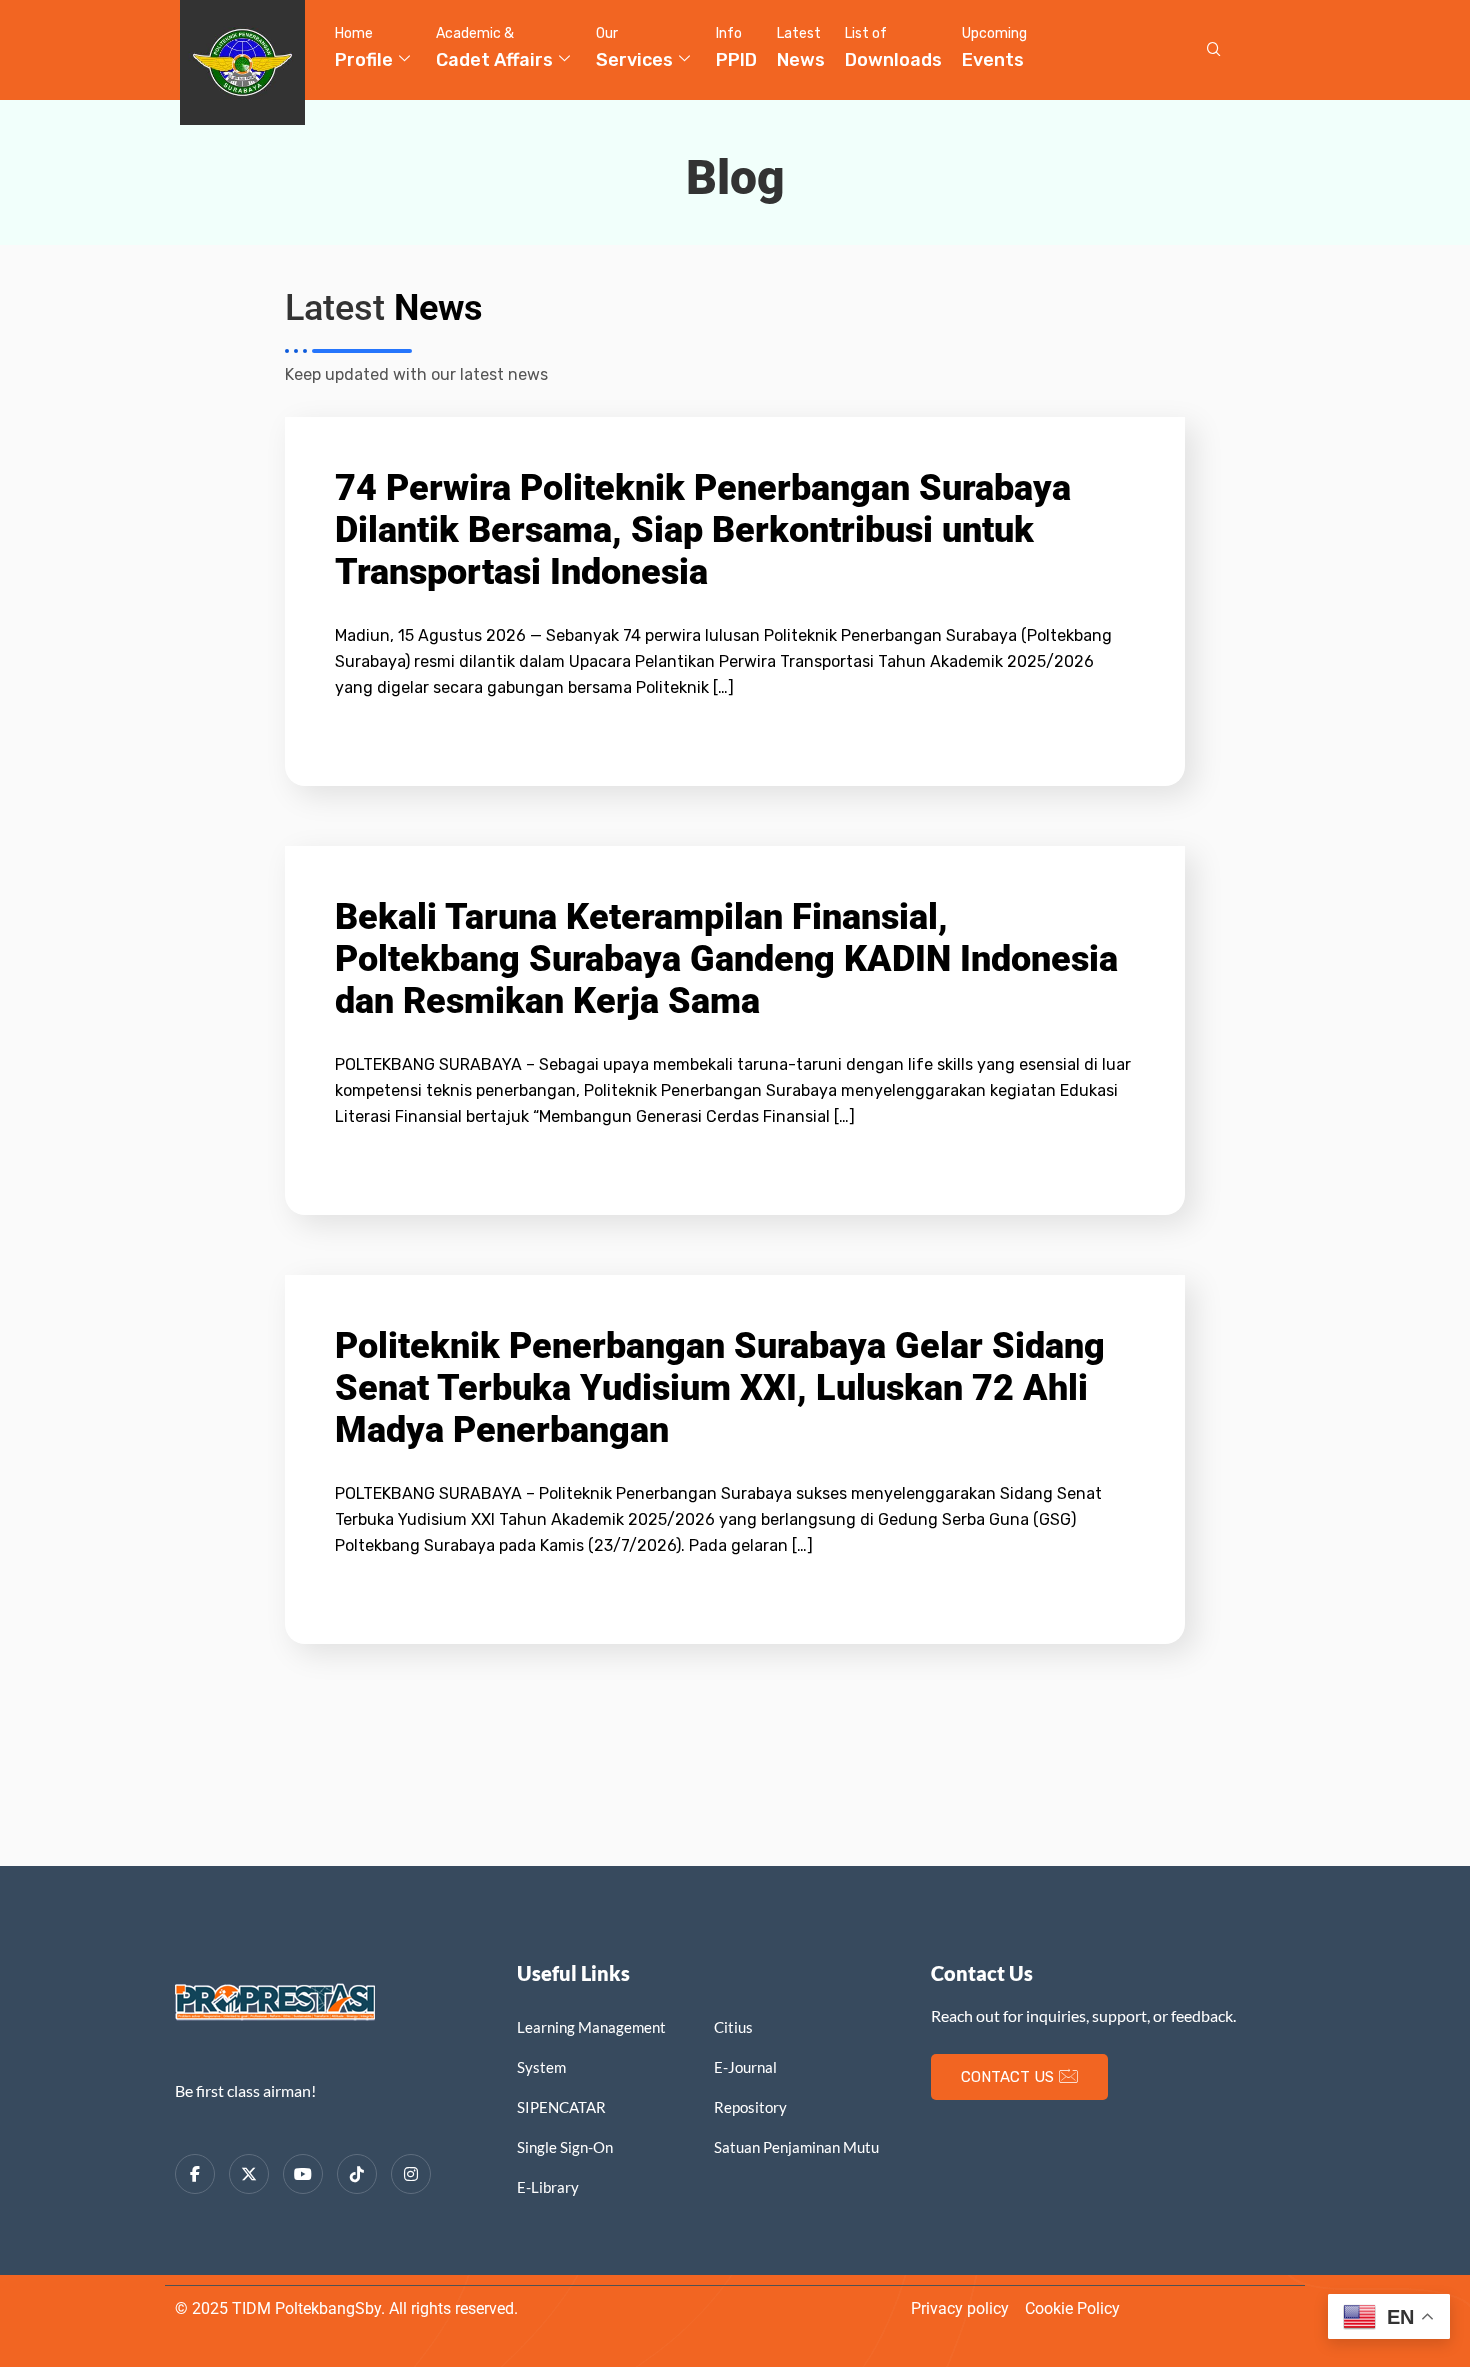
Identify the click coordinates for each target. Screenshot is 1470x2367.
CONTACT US (1007, 2077)
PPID (736, 48)
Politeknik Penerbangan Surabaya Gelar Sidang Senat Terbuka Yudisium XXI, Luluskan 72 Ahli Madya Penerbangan (720, 1388)
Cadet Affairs (494, 48)
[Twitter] (249, 2174)
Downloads (893, 48)
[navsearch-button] (1214, 50)
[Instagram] (411, 2174)
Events (994, 48)
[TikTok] (357, 2174)
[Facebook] (195, 2174)
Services (634, 48)
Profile (364, 48)
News (801, 48)
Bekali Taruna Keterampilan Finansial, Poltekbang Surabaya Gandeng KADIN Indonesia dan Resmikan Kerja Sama (726, 959)
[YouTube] (303, 2174)
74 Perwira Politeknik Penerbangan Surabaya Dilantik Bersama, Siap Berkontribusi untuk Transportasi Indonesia (703, 530)
